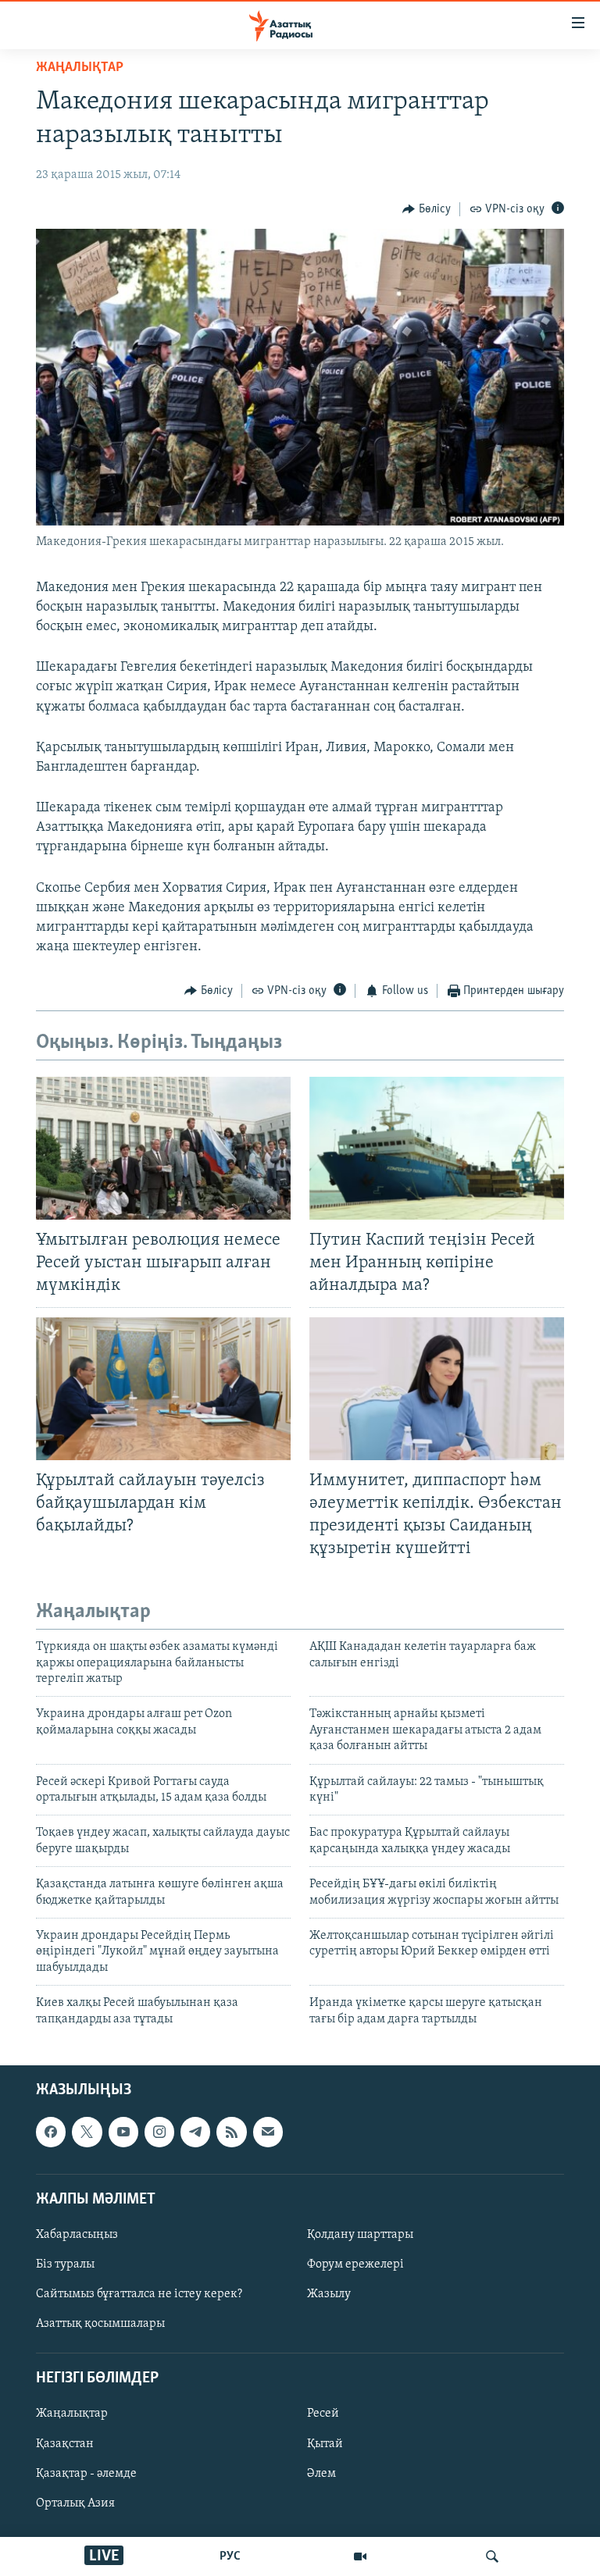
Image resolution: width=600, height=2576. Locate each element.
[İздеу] (492, 2556)
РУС (230, 2556)
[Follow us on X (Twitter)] (87, 2132)
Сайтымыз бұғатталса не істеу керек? (139, 2294)
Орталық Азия (75, 2503)
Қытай (325, 2443)
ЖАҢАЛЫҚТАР (80, 68)
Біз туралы (65, 2264)
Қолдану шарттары (360, 2235)
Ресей (323, 2414)
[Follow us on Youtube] (123, 2132)
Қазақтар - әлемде (86, 2474)
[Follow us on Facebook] (51, 2132)
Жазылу (329, 2294)
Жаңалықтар (72, 2414)
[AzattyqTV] (360, 2556)
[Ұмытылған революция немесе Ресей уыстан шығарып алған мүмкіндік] (163, 1148)
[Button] (427, 209)
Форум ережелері (355, 2264)
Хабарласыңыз (77, 2235)
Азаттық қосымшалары (100, 2324)
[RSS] (231, 2132)
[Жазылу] (268, 2132)
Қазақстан (65, 2443)
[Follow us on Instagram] (159, 2132)
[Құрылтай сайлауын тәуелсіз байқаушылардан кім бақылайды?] (163, 1389)
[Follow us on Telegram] (195, 2132)
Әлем (321, 2474)
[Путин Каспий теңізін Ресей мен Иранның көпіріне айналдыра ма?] (437, 1148)
